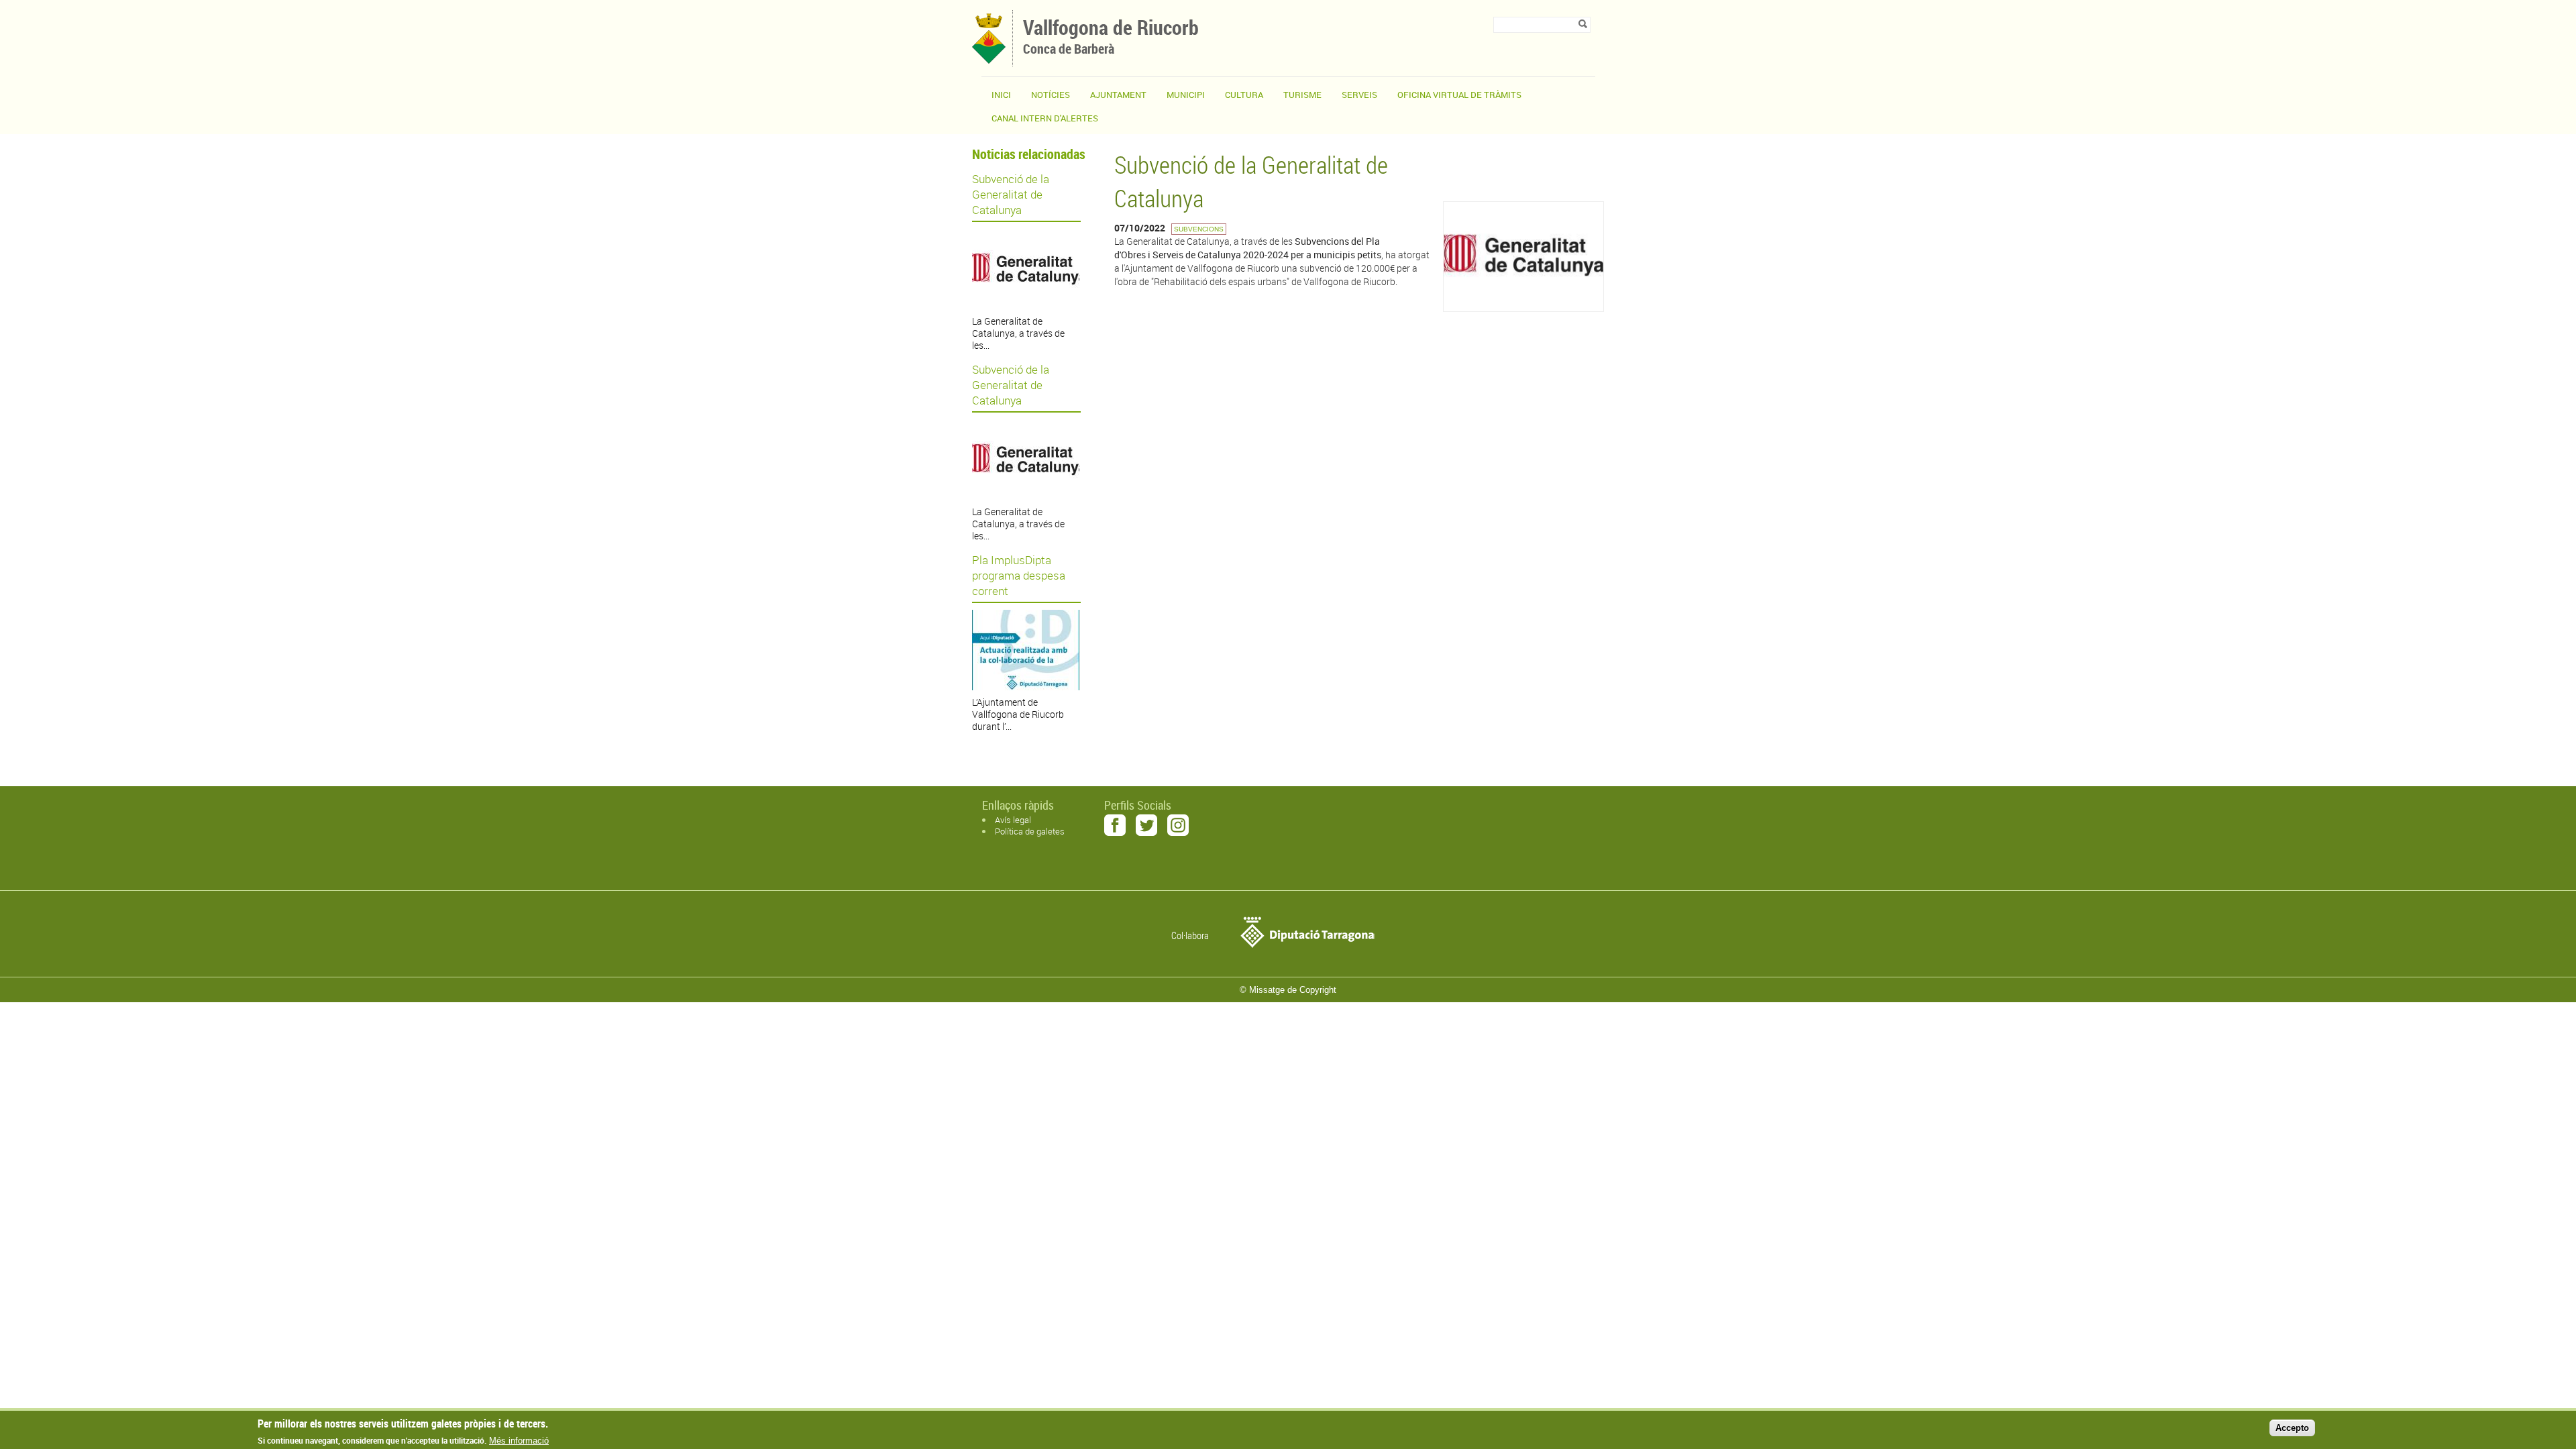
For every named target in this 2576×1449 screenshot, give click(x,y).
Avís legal (1013, 820)
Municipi (1186, 95)
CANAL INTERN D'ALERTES (1045, 118)
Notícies (1051, 95)
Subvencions (1199, 229)
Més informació (519, 1441)
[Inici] (989, 60)
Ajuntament (1118, 95)
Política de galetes (1030, 831)
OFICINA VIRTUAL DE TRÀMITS (1459, 95)
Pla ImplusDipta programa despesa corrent (1019, 575)
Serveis (1359, 95)
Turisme (1302, 95)
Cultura (1244, 95)
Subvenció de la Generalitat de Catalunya (1011, 194)
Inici (1001, 95)
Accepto (2292, 1428)
